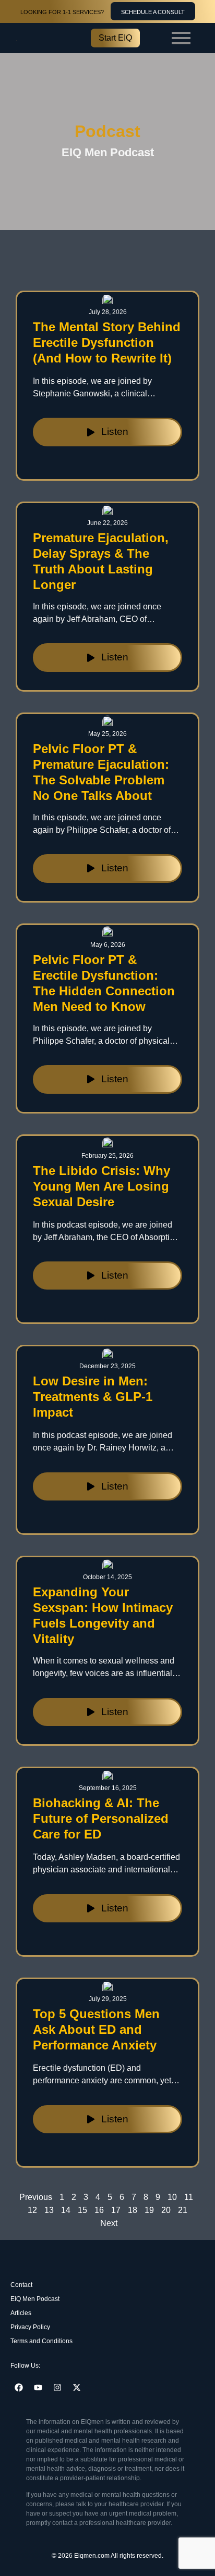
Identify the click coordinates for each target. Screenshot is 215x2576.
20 (166, 2210)
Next (109, 2223)
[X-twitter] (77, 2387)
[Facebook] (19, 2387)
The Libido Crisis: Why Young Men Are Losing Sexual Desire (101, 1186)
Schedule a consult (153, 12)
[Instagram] (57, 2387)
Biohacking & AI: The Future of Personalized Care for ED (101, 1818)
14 (66, 2210)
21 (183, 2210)
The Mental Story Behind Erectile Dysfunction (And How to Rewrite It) (107, 342)
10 (172, 2197)
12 (32, 2210)
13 (49, 2210)
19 (149, 2210)
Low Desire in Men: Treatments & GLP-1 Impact (93, 1397)
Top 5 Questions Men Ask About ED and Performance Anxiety (96, 2029)
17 (116, 2210)
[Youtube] (38, 2387)
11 (189, 2197)
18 (133, 2210)
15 (82, 2210)
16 (99, 2210)
